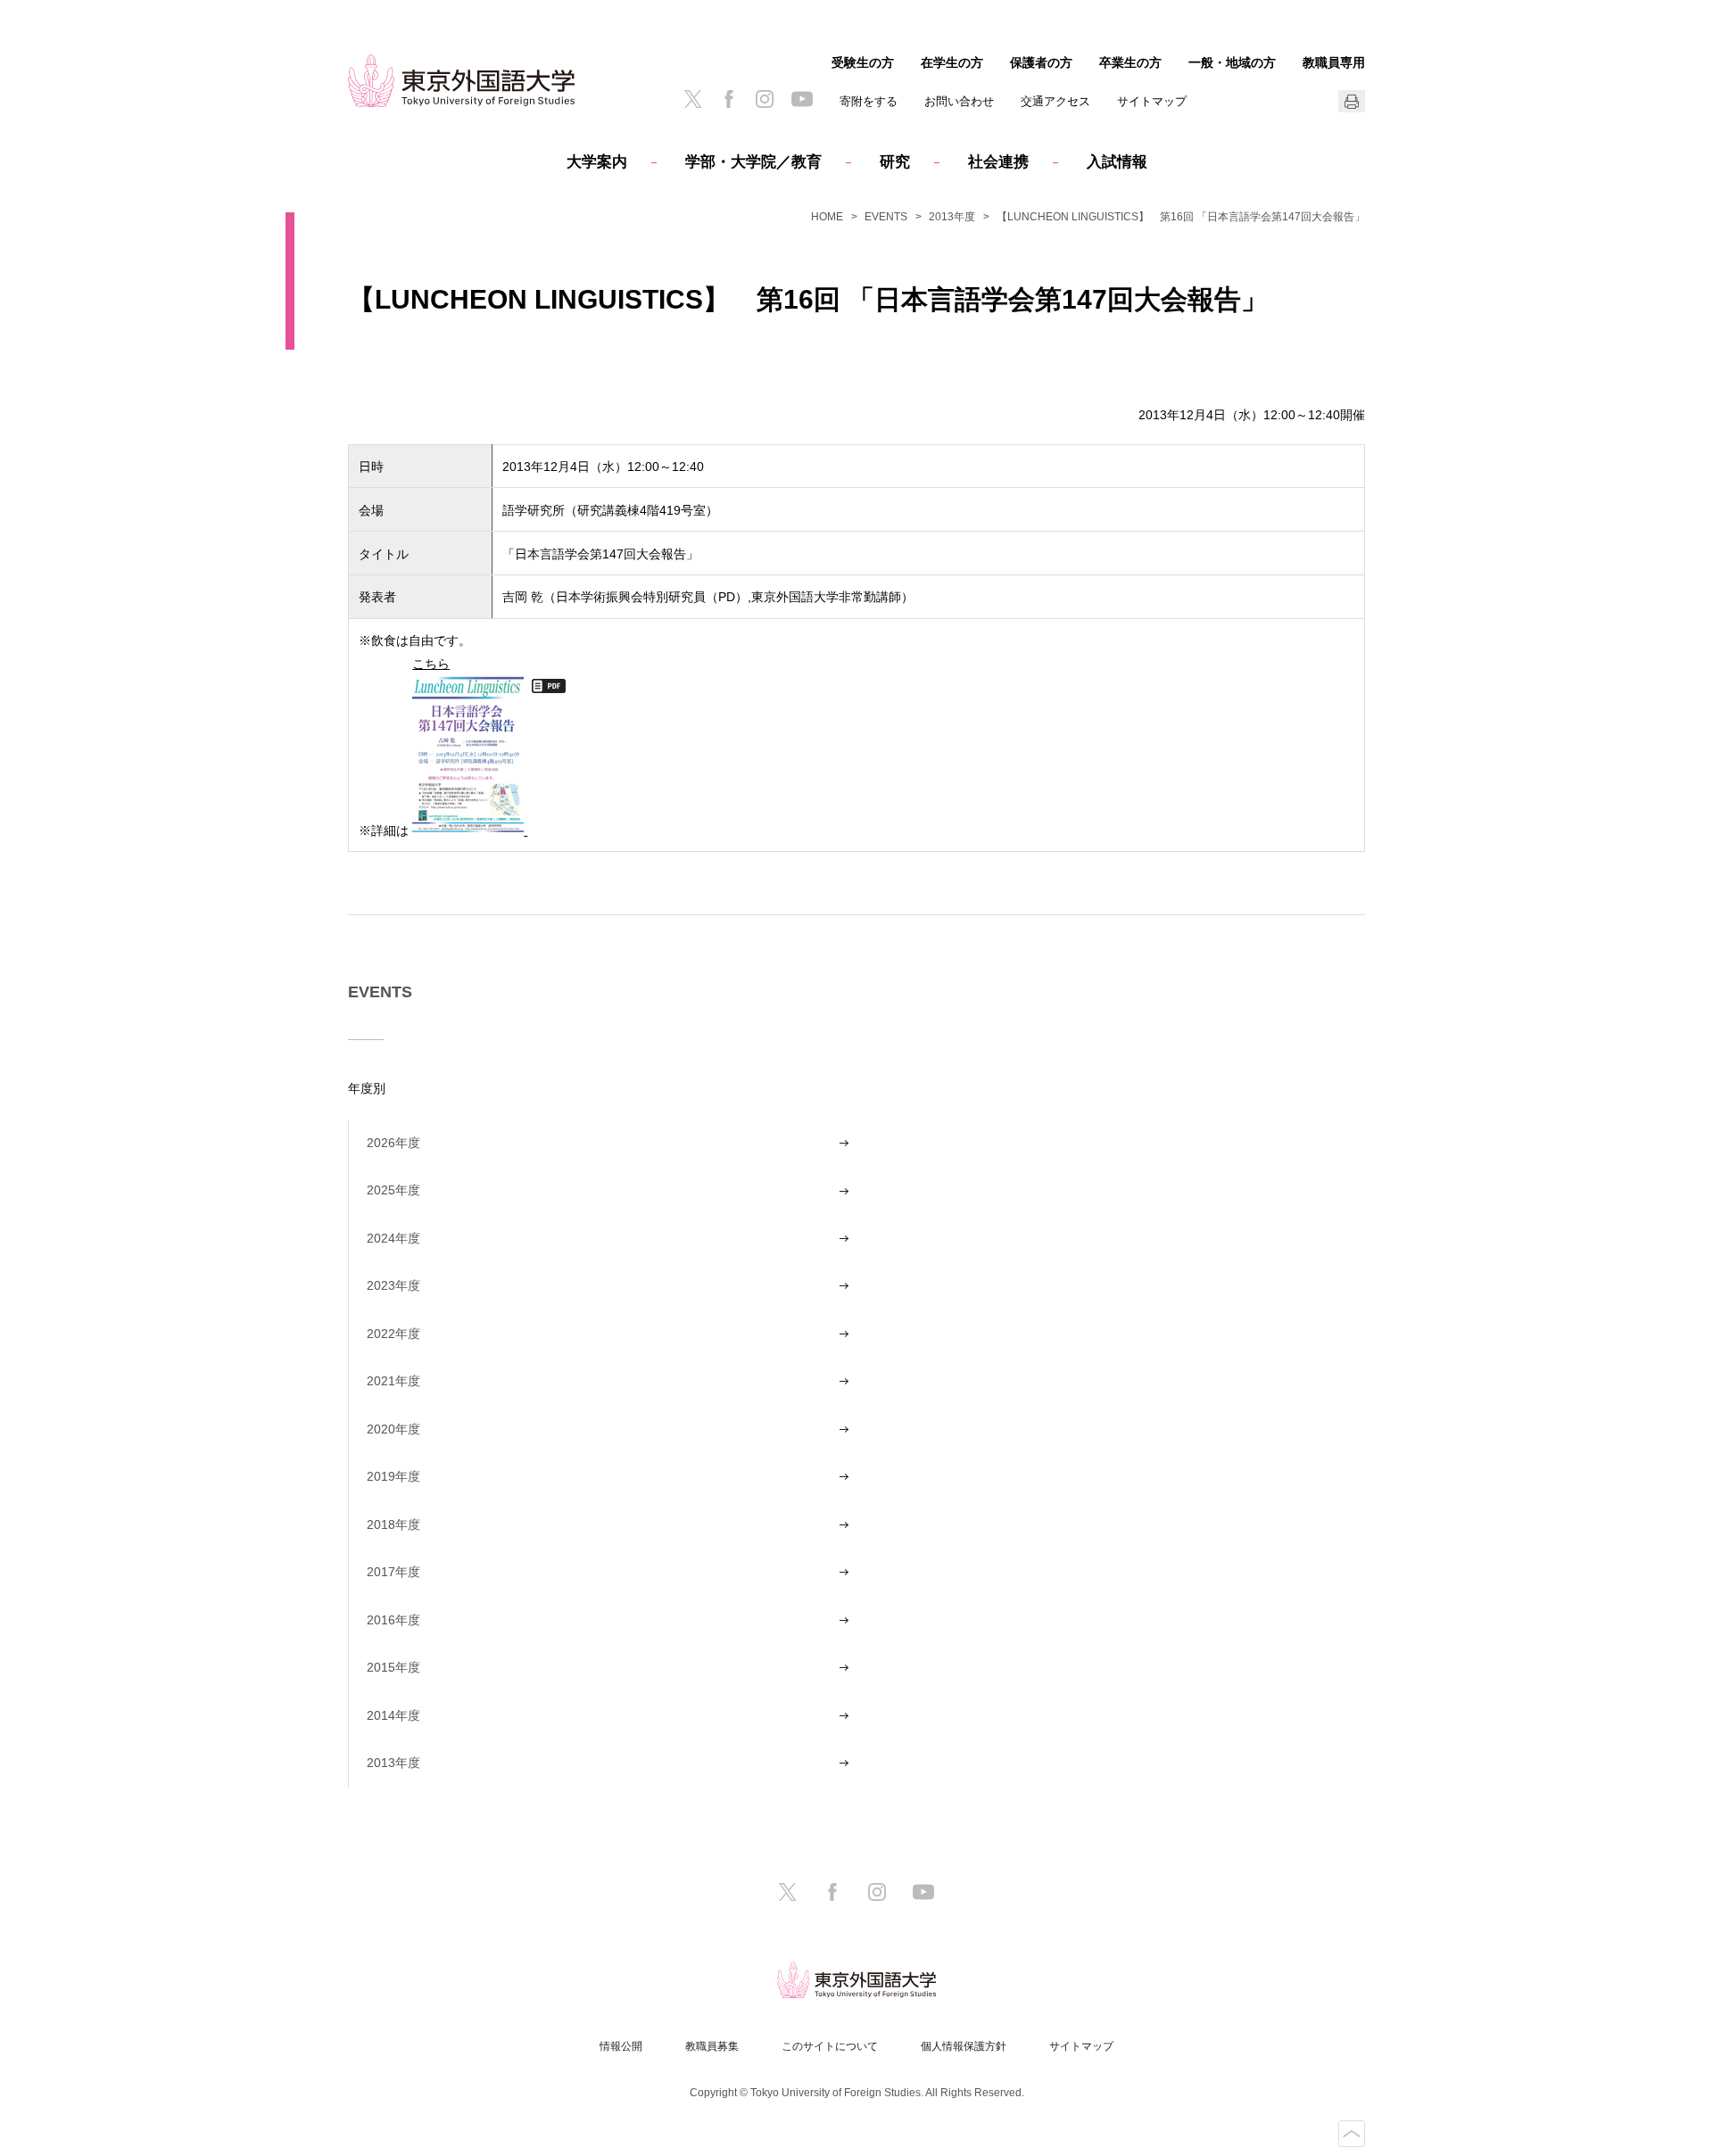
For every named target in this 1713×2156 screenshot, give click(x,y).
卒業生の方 (1130, 62)
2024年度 (393, 1238)
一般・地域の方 (1232, 62)
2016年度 (393, 1620)
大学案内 (597, 162)
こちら (431, 663)
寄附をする (869, 101)
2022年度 (393, 1334)
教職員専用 (1334, 62)
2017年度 (393, 1572)
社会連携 (998, 162)
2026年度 (393, 1143)
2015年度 (393, 1667)
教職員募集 (712, 2046)
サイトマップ (1152, 101)
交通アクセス (1055, 101)
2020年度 (393, 1429)
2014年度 (393, 1715)
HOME (827, 217)
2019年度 (393, 1476)
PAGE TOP (1352, 2134)
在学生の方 (952, 62)
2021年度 (393, 1381)
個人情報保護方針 (964, 2046)
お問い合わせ (959, 101)
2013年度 (952, 217)
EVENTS (886, 217)
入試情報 (1117, 162)
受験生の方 (863, 62)
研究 (895, 162)
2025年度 (393, 1190)
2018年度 (393, 1524)
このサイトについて (830, 2046)
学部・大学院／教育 (753, 162)
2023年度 (393, 1285)
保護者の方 (1041, 62)
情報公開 (621, 2046)
